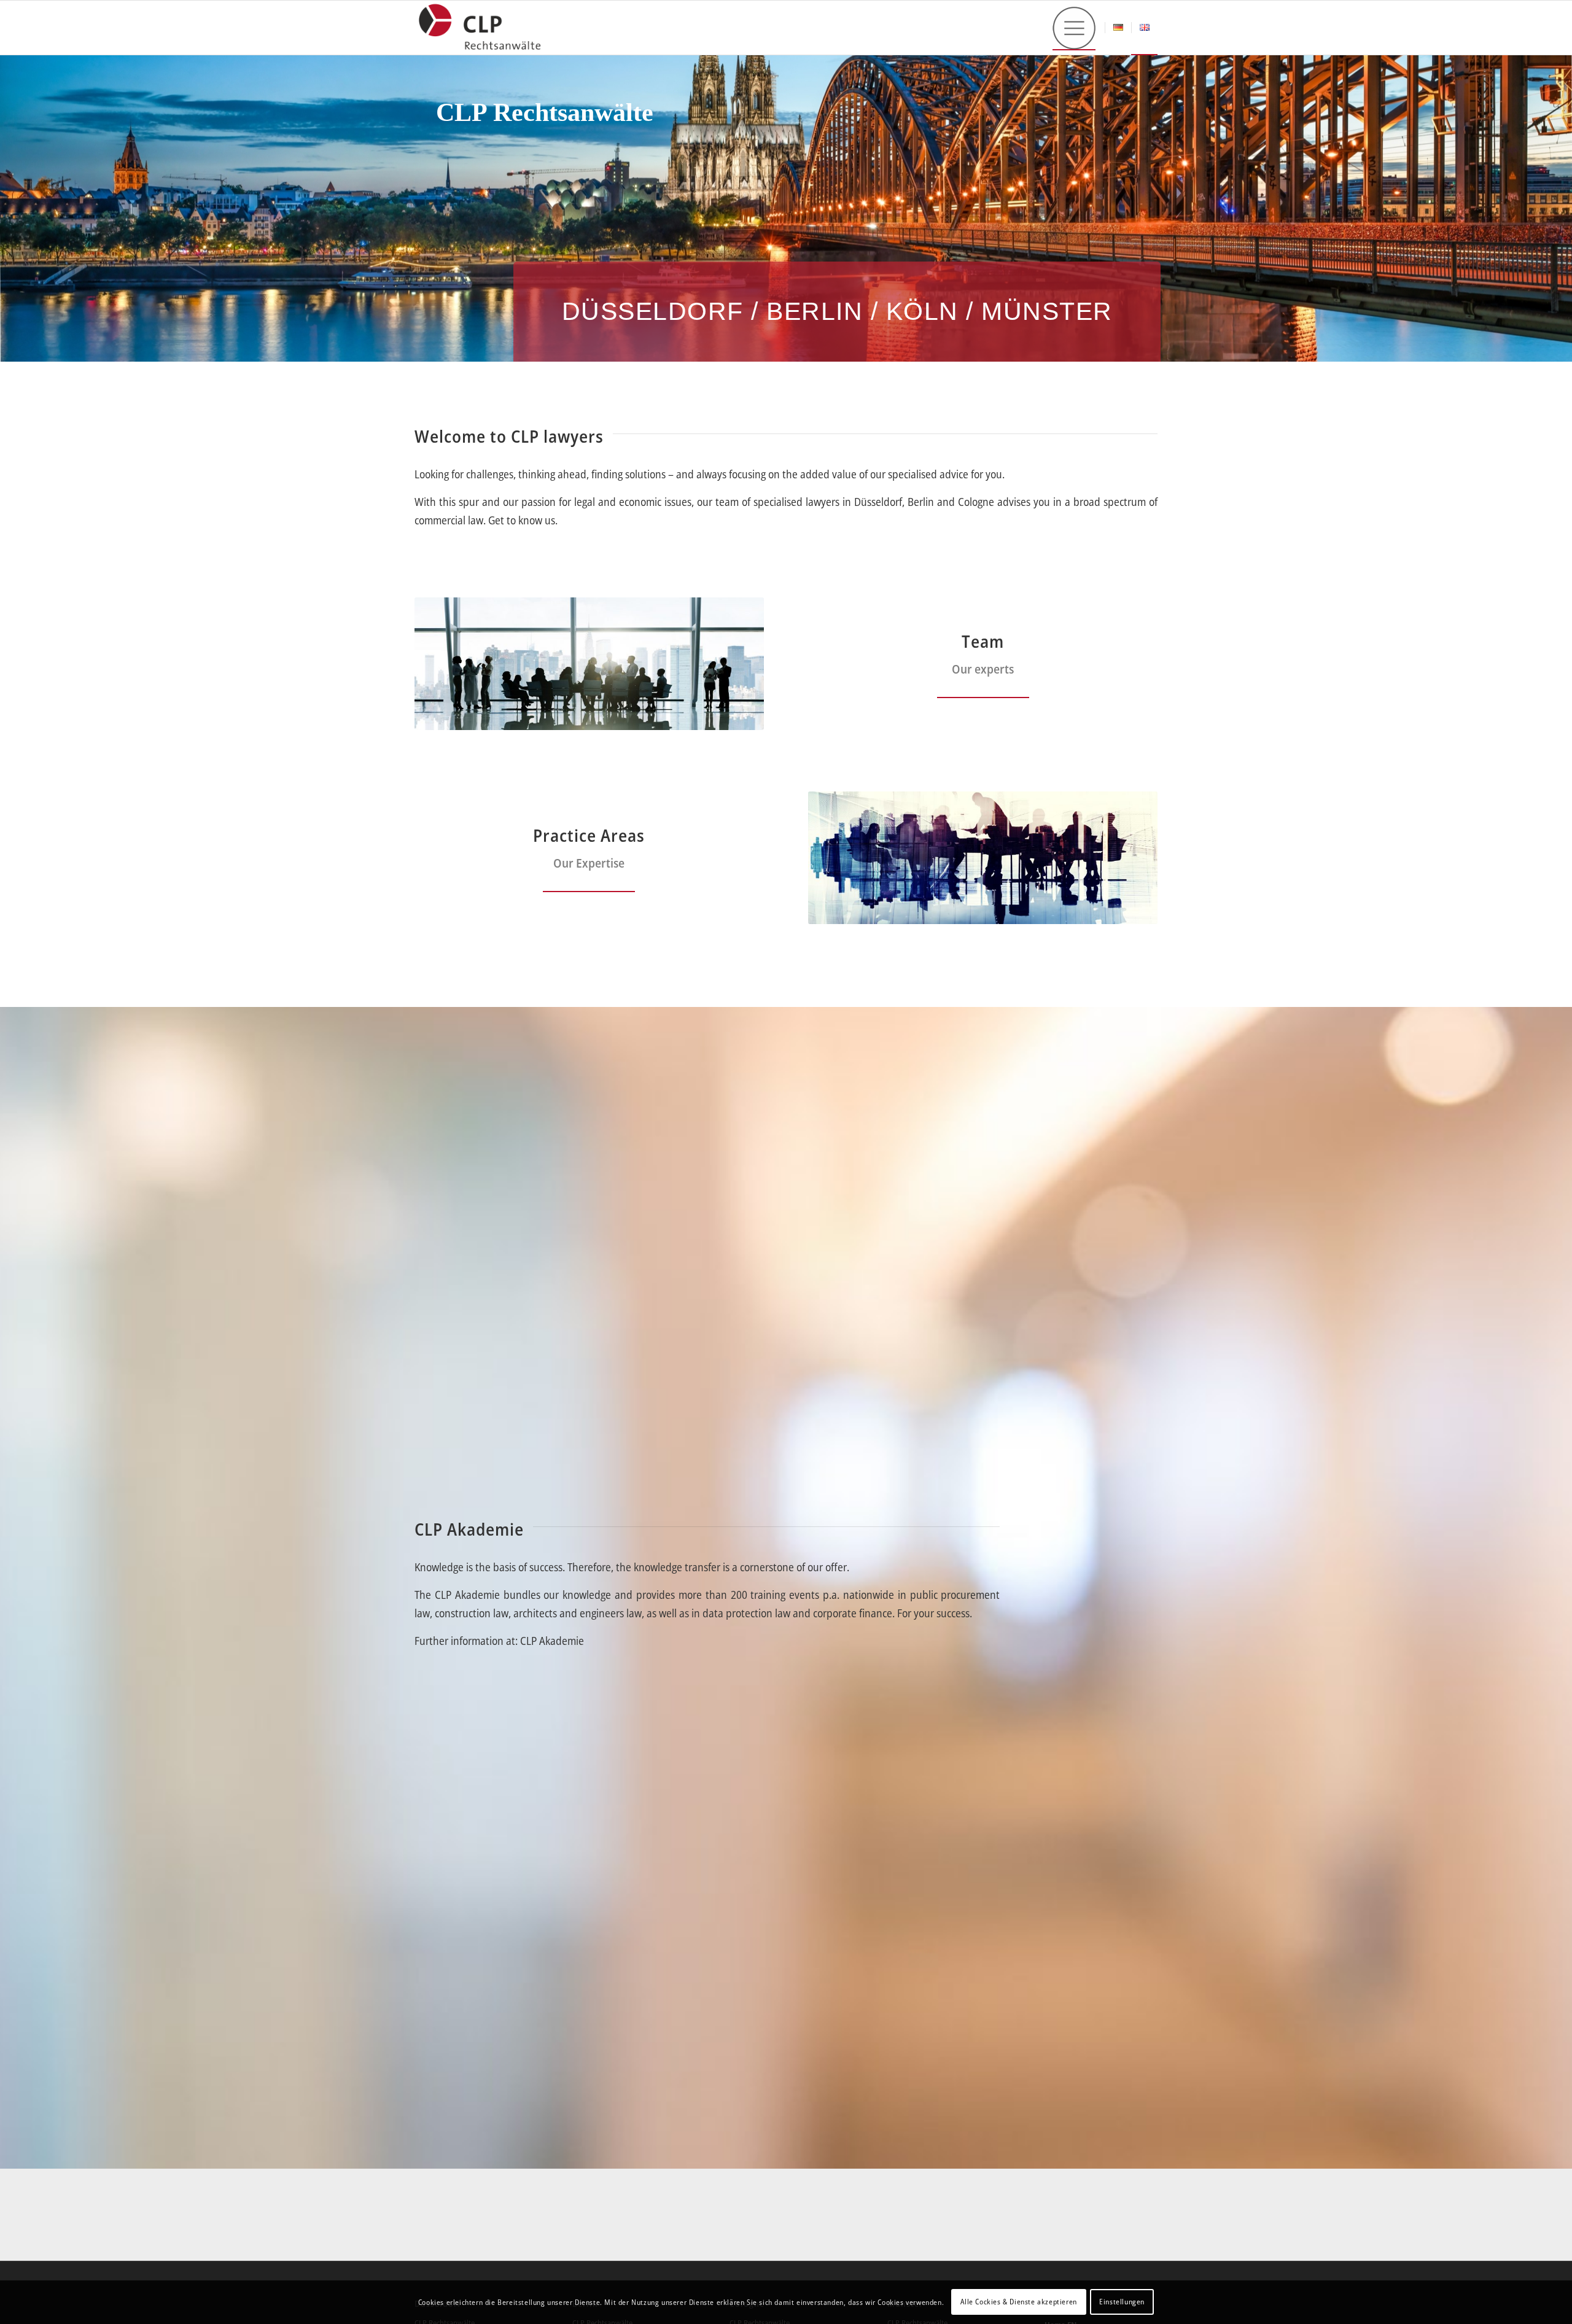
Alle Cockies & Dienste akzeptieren (1018, 2302)
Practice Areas (589, 835)
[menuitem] (1074, 28)
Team (983, 641)
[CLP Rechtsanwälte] (479, 28)
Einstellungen (1122, 2302)
